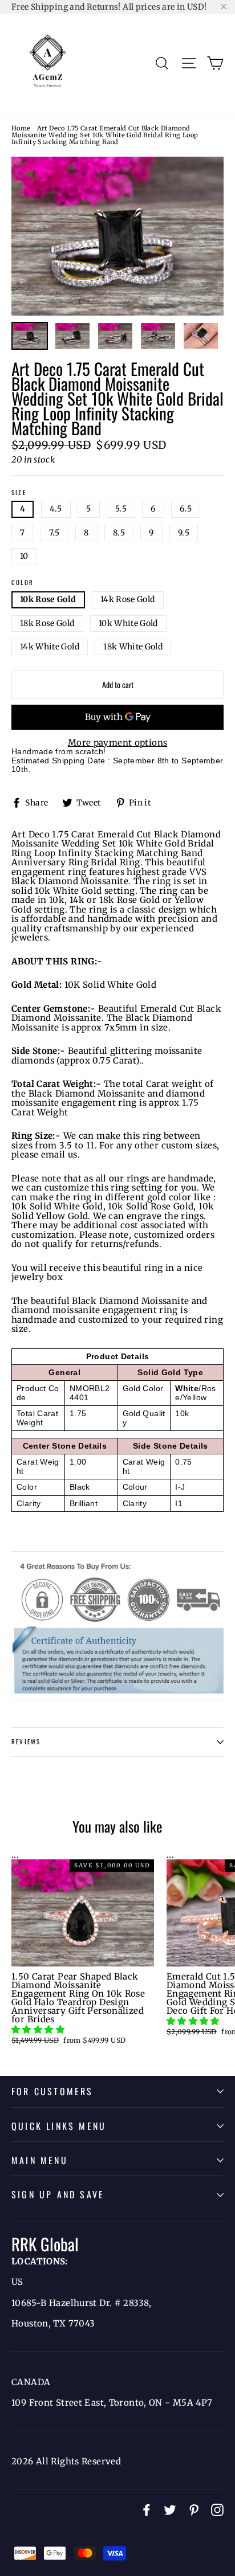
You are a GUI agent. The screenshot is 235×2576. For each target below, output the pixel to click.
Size (19, 493)
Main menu (40, 2160)
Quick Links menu (59, 2126)
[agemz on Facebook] (147, 2510)
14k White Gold (50, 647)
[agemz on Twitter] (170, 2510)
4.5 (56, 509)
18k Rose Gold (47, 623)
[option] (117, 236)
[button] (39, 2029)
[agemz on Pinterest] (194, 2510)
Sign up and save (58, 2194)
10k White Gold (128, 623)
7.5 (54, 533)
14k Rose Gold (128, 599)
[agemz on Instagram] (217, 2510)
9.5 (184, 533)
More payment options (118, 743)
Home (21, 128)
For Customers (52, 2091)
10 (24, 556)
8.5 (119, 533)
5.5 (121, 509)
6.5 (186, 509)
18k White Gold (133, 647)
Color (23, 583)
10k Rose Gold (48, 599)
